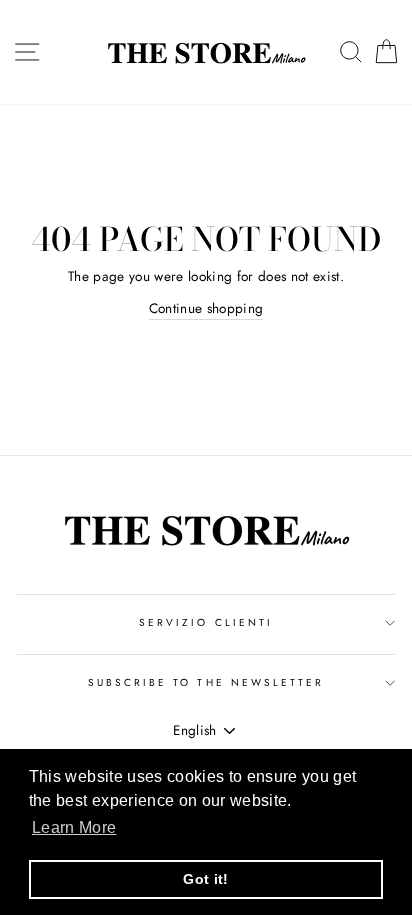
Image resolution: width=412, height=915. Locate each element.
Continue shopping (206, 308)
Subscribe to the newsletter (206, 682)
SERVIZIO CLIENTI (206, 622)
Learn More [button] (74, 827)
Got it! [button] (205, 879)
